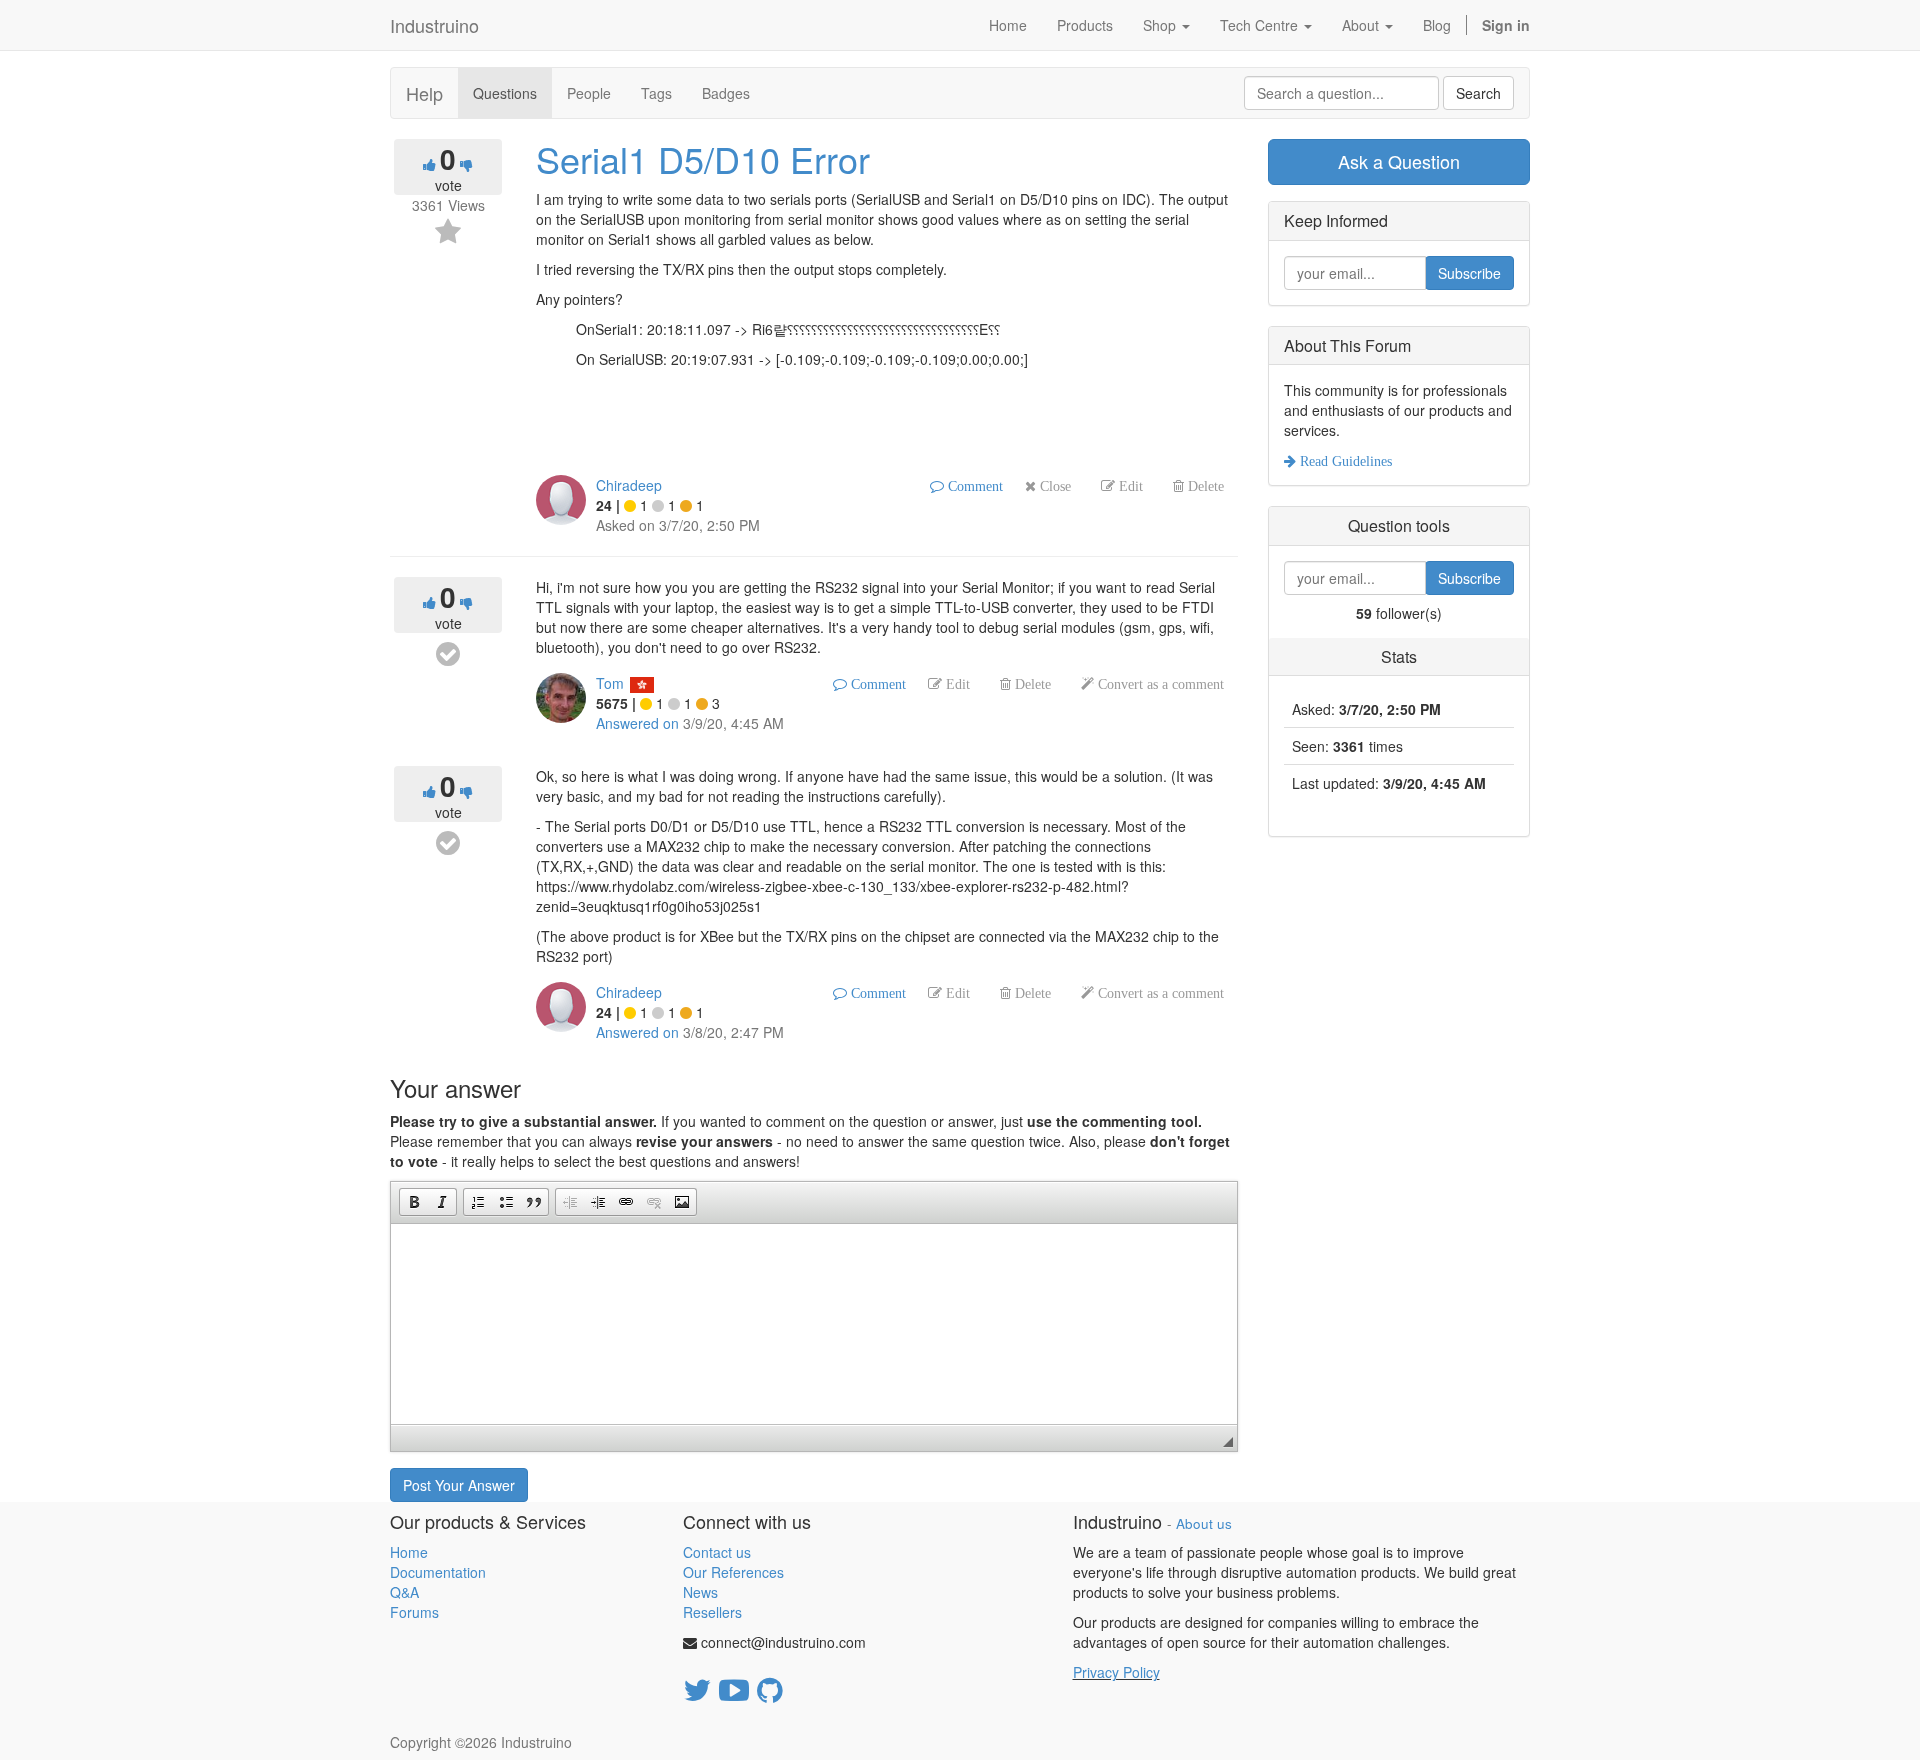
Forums (414, 1612)
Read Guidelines (1344, 461)
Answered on (637, 723)
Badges (726, 93)
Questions (505, 93)
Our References (733, 1572)
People (589, 93)
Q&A (404, 1592)
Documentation (438, 1572)
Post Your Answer (459, 1485)
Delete (1204, 486)
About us (1204, 1523)
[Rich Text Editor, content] (814, 1324)
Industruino (434, 25)
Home (409, 1552)
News (700, 1592)
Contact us (717, 1552)
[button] (414, 1202)
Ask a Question (1399, 161)
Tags (656, 93)
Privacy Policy (1116, 1672)
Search (1478, 93)
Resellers (712, 1612)
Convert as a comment (1159, 684)
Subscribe (1469, 273)
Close (1053, 486)
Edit (1129, 486)
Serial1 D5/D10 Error (703, 158)
